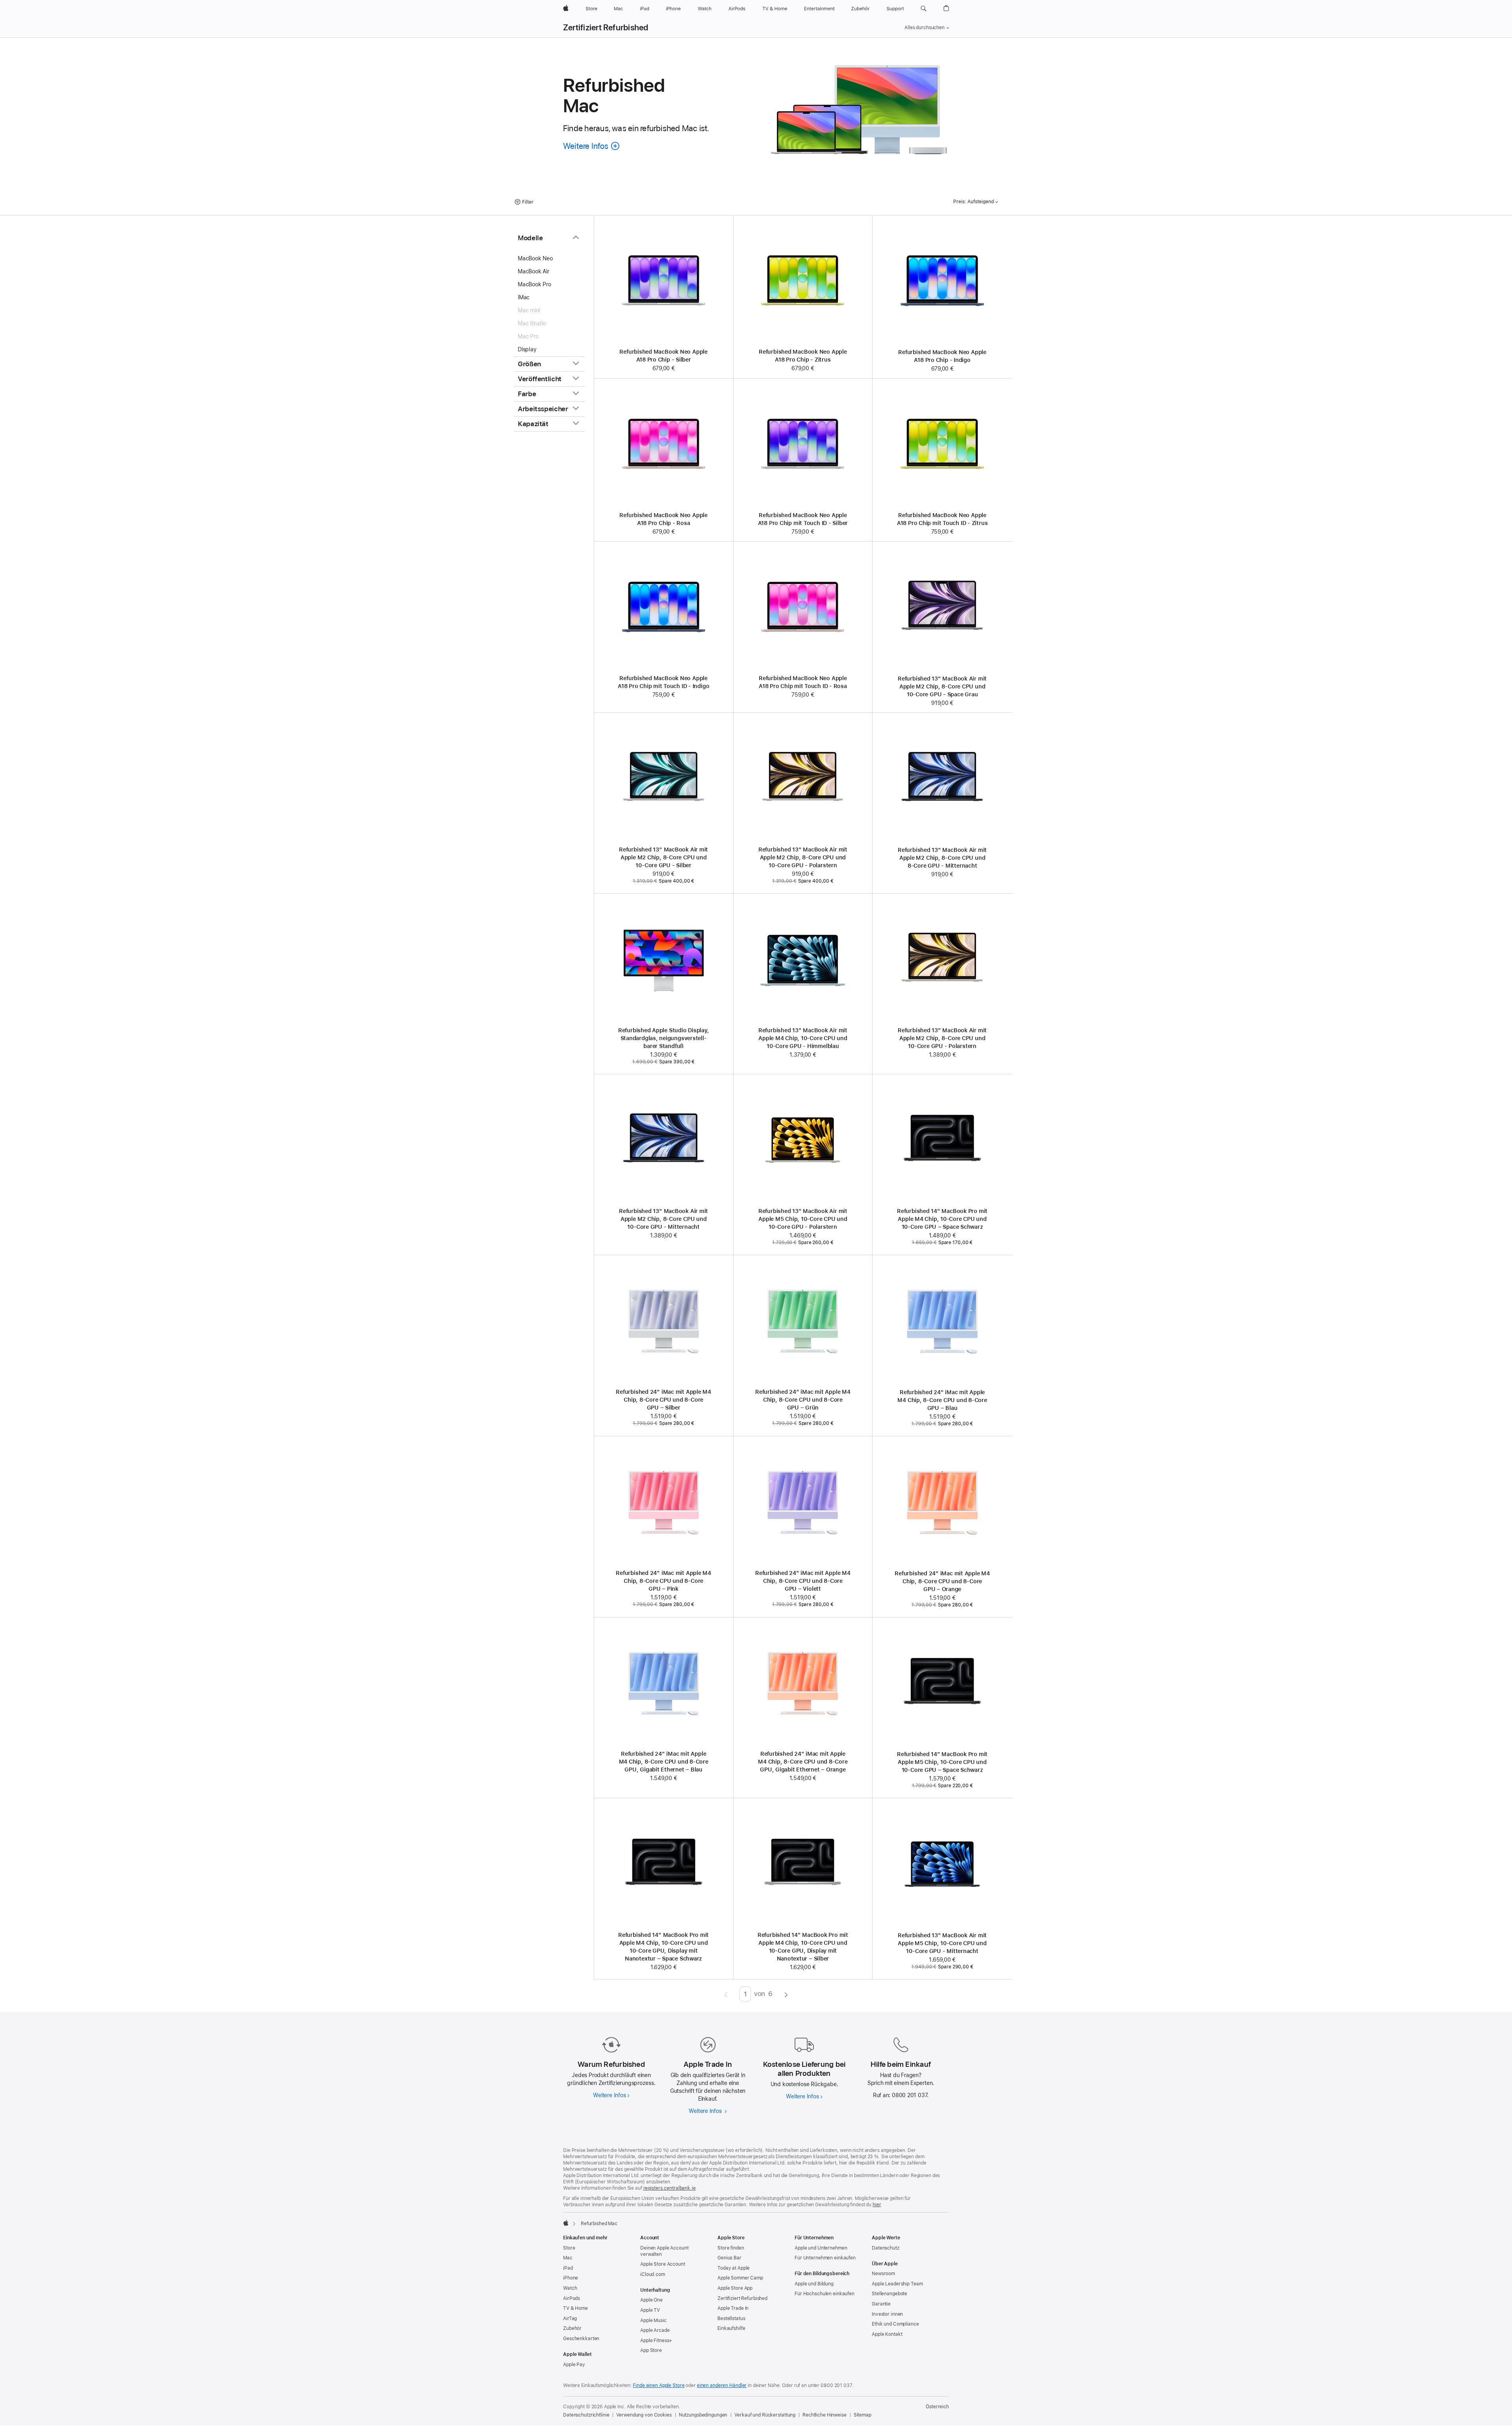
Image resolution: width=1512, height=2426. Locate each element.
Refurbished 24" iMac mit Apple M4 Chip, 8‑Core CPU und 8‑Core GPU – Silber (663, 1400)
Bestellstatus (731, 2318)
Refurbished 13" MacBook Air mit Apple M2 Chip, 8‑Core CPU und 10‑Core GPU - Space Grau (942, 686)
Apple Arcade (655, 2330)
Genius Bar (729, 2258)
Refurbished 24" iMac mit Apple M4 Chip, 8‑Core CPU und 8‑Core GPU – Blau (942, 1400)
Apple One (651, 2300)
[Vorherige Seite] (726, 1994)
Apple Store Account (663, 2264)
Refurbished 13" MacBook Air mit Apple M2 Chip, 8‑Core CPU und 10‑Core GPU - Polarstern (803, 857)
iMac (524, 297)
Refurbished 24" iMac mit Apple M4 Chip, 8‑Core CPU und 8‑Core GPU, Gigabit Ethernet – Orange (803, 1762)
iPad (568, 2268)
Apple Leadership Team (897, 2284)
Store (569, 2248)
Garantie (881, 2304)
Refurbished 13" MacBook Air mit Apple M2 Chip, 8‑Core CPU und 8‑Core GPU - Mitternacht (942, 858)
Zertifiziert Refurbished (606, 28)
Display (527, 349)
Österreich (937, 2407)
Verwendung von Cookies (644, 2415)
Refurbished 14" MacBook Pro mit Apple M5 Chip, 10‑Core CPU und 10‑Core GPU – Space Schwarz (942, 1762)
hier (877, 2205)
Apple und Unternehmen (821, 2248)
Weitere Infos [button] (592, 146)
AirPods (572, 2298)
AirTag (570, 2318)
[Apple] (566, 2223)
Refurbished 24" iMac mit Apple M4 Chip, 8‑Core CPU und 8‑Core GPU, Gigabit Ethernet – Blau (664, 1762)
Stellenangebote (889, 2294)
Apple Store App (735, 2288)
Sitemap (863, 2415)
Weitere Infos (611, 2095)
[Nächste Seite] (786, 1994)
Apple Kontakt (887, 2334)
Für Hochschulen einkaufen (825, 2294)
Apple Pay (574, 2365)
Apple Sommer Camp (740, 2278)
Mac (568, 2258)
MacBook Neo (535, 258)
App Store (651, 2350)
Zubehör (572, 2328)
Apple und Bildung (814, 2284)
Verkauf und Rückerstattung (765, 2415)
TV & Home (575, 2308)
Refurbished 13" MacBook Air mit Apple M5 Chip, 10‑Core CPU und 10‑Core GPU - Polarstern (803, 1219)
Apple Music (653, 2320)
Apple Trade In (733, 2308)
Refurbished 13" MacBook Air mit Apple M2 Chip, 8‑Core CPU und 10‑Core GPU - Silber (663, 857)
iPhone (571, 2278)
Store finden (731, 2248)
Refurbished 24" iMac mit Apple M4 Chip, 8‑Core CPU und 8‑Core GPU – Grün (803, 1400)
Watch (570, 2288)
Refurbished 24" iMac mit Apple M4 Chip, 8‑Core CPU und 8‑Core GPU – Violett (803, 1581)
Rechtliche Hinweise (825, 2415)
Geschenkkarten (581, 2339)
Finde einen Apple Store (659, 2385)
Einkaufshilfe (731, 2328)
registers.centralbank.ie (670, 2188)
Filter (528, 202)
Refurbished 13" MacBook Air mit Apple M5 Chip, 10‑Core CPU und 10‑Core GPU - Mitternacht (942, 1943)
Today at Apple (734, 2268)
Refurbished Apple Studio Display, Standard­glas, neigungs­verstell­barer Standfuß (664, 1038)
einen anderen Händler (722, 2385)
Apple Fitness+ (656, 2341)
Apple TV (650, 2310)
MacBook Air (534, 271)
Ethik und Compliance (895, 2324)
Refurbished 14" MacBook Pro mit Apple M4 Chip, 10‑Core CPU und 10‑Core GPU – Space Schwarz (942, 1219)
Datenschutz (886, 2248)
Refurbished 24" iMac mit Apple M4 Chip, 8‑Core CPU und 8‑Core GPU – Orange (942, 1581)
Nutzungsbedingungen (703, 2415)
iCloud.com (653, 2274)
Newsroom (883, 2274)
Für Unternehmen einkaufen (825, 2258)
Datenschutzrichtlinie (586, 2415)
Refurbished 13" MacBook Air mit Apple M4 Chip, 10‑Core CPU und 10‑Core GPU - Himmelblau (803, 1038)
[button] (924, 9)
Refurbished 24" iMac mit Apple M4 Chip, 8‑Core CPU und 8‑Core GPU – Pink (663, 1581)
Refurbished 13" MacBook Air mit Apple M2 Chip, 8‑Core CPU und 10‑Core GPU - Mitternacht (663, 1219)
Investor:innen (887, 2314)
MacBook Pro (535, 284)
